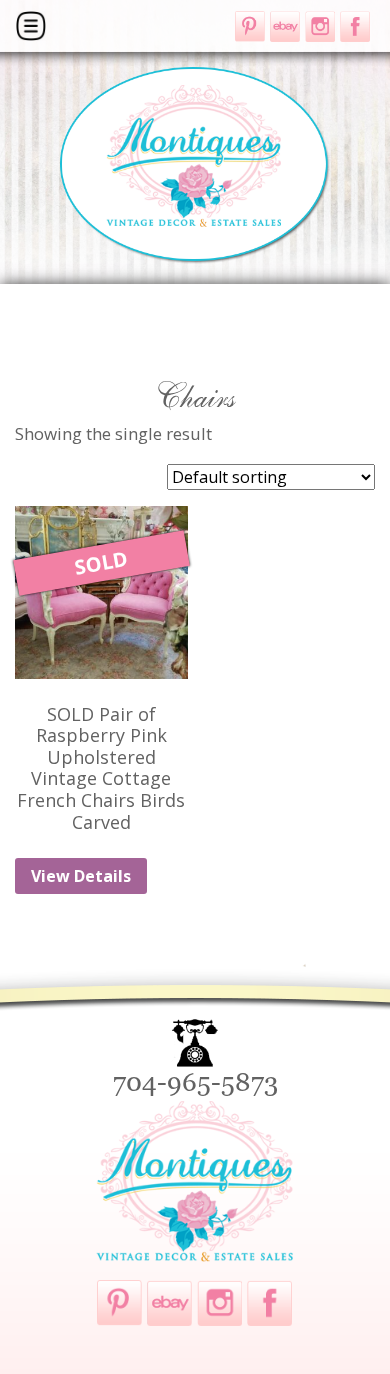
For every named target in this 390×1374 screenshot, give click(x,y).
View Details (81, 876)
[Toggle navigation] (31, 26)
